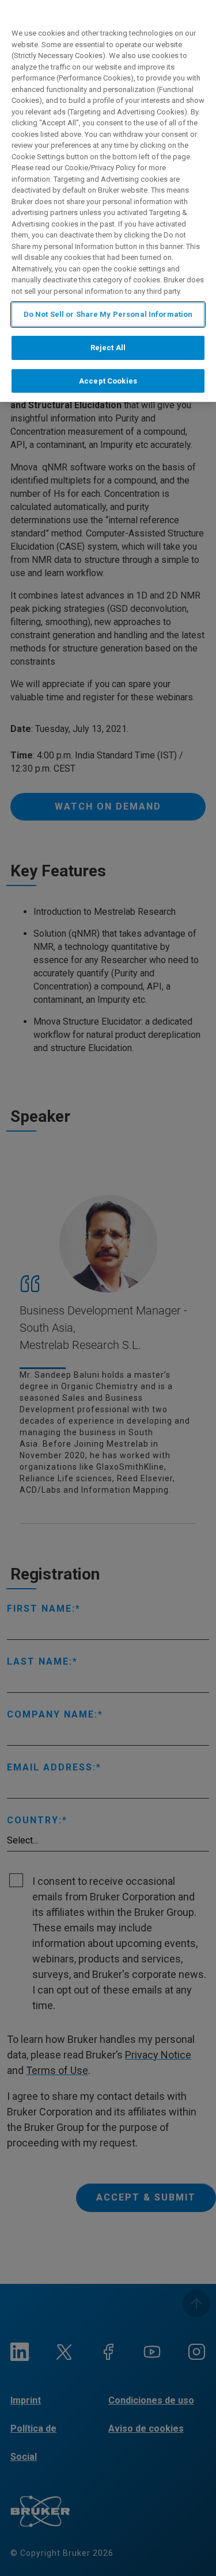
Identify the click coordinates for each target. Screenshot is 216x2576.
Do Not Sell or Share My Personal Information (108, 314)
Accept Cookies (108, 381)
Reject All (108, 348)
